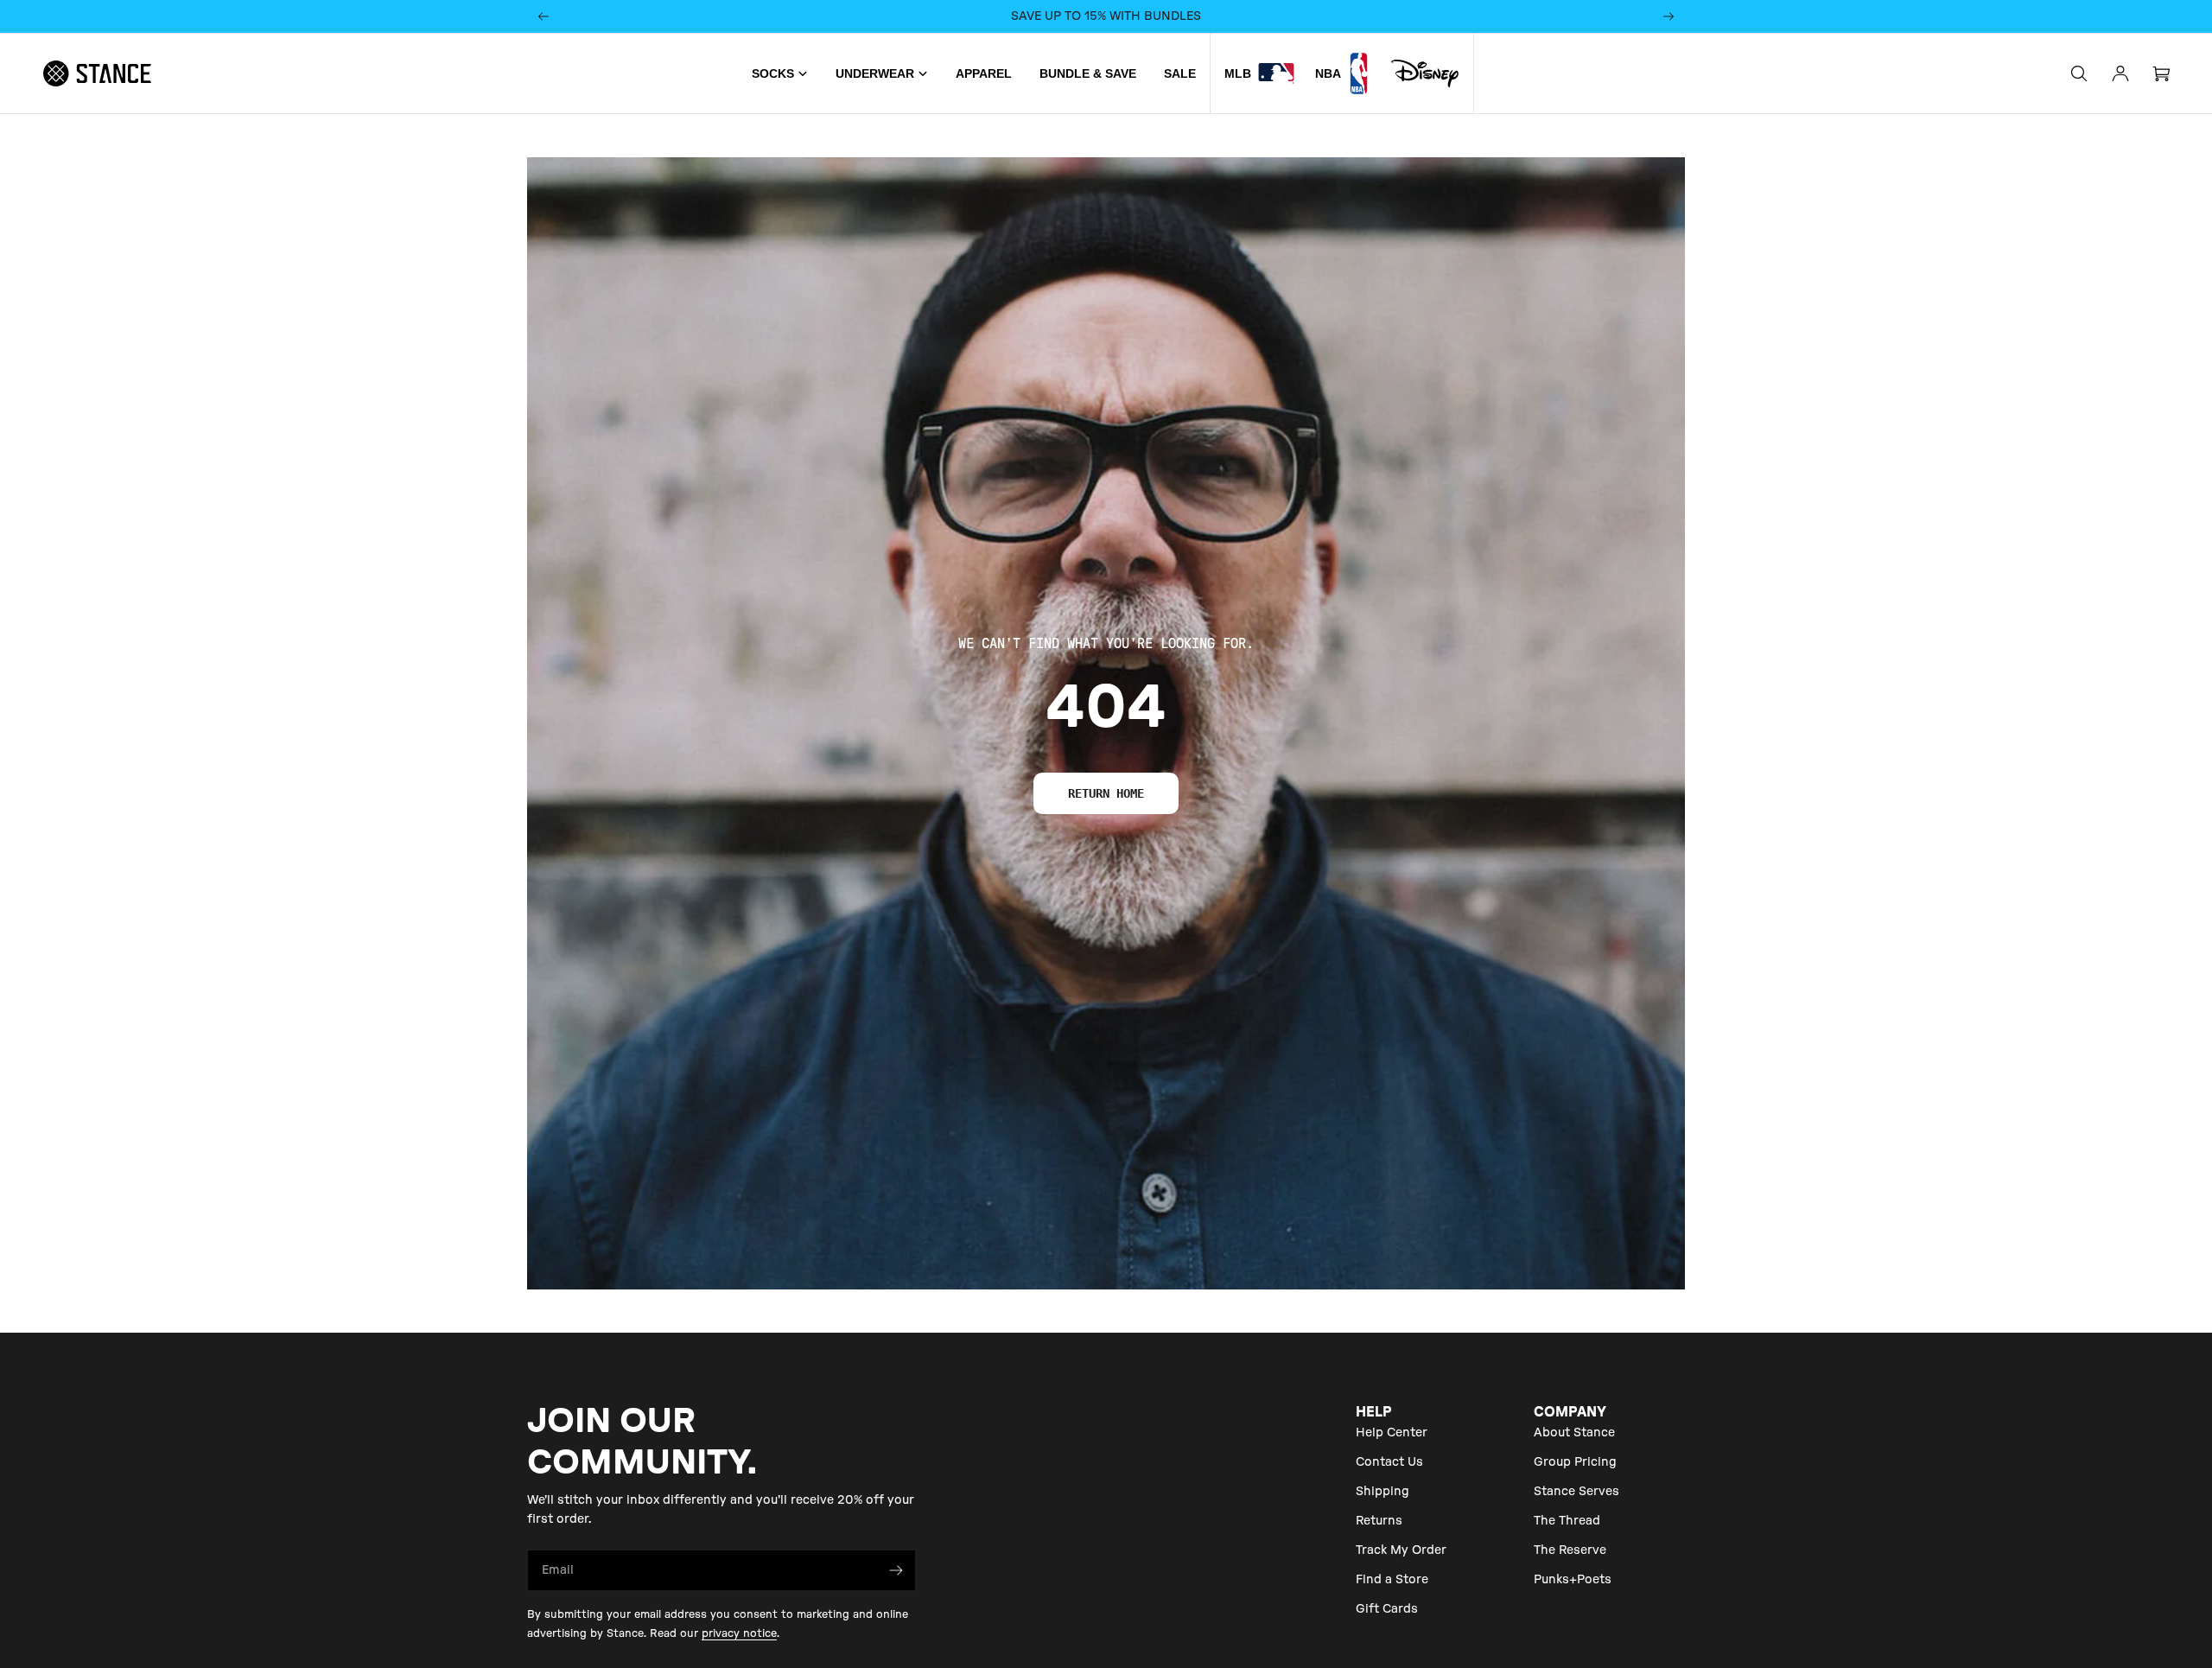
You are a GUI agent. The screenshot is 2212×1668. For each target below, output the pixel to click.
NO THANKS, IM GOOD (1106, 925)
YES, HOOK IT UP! (1106, 865)
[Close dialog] (1259, 653)
